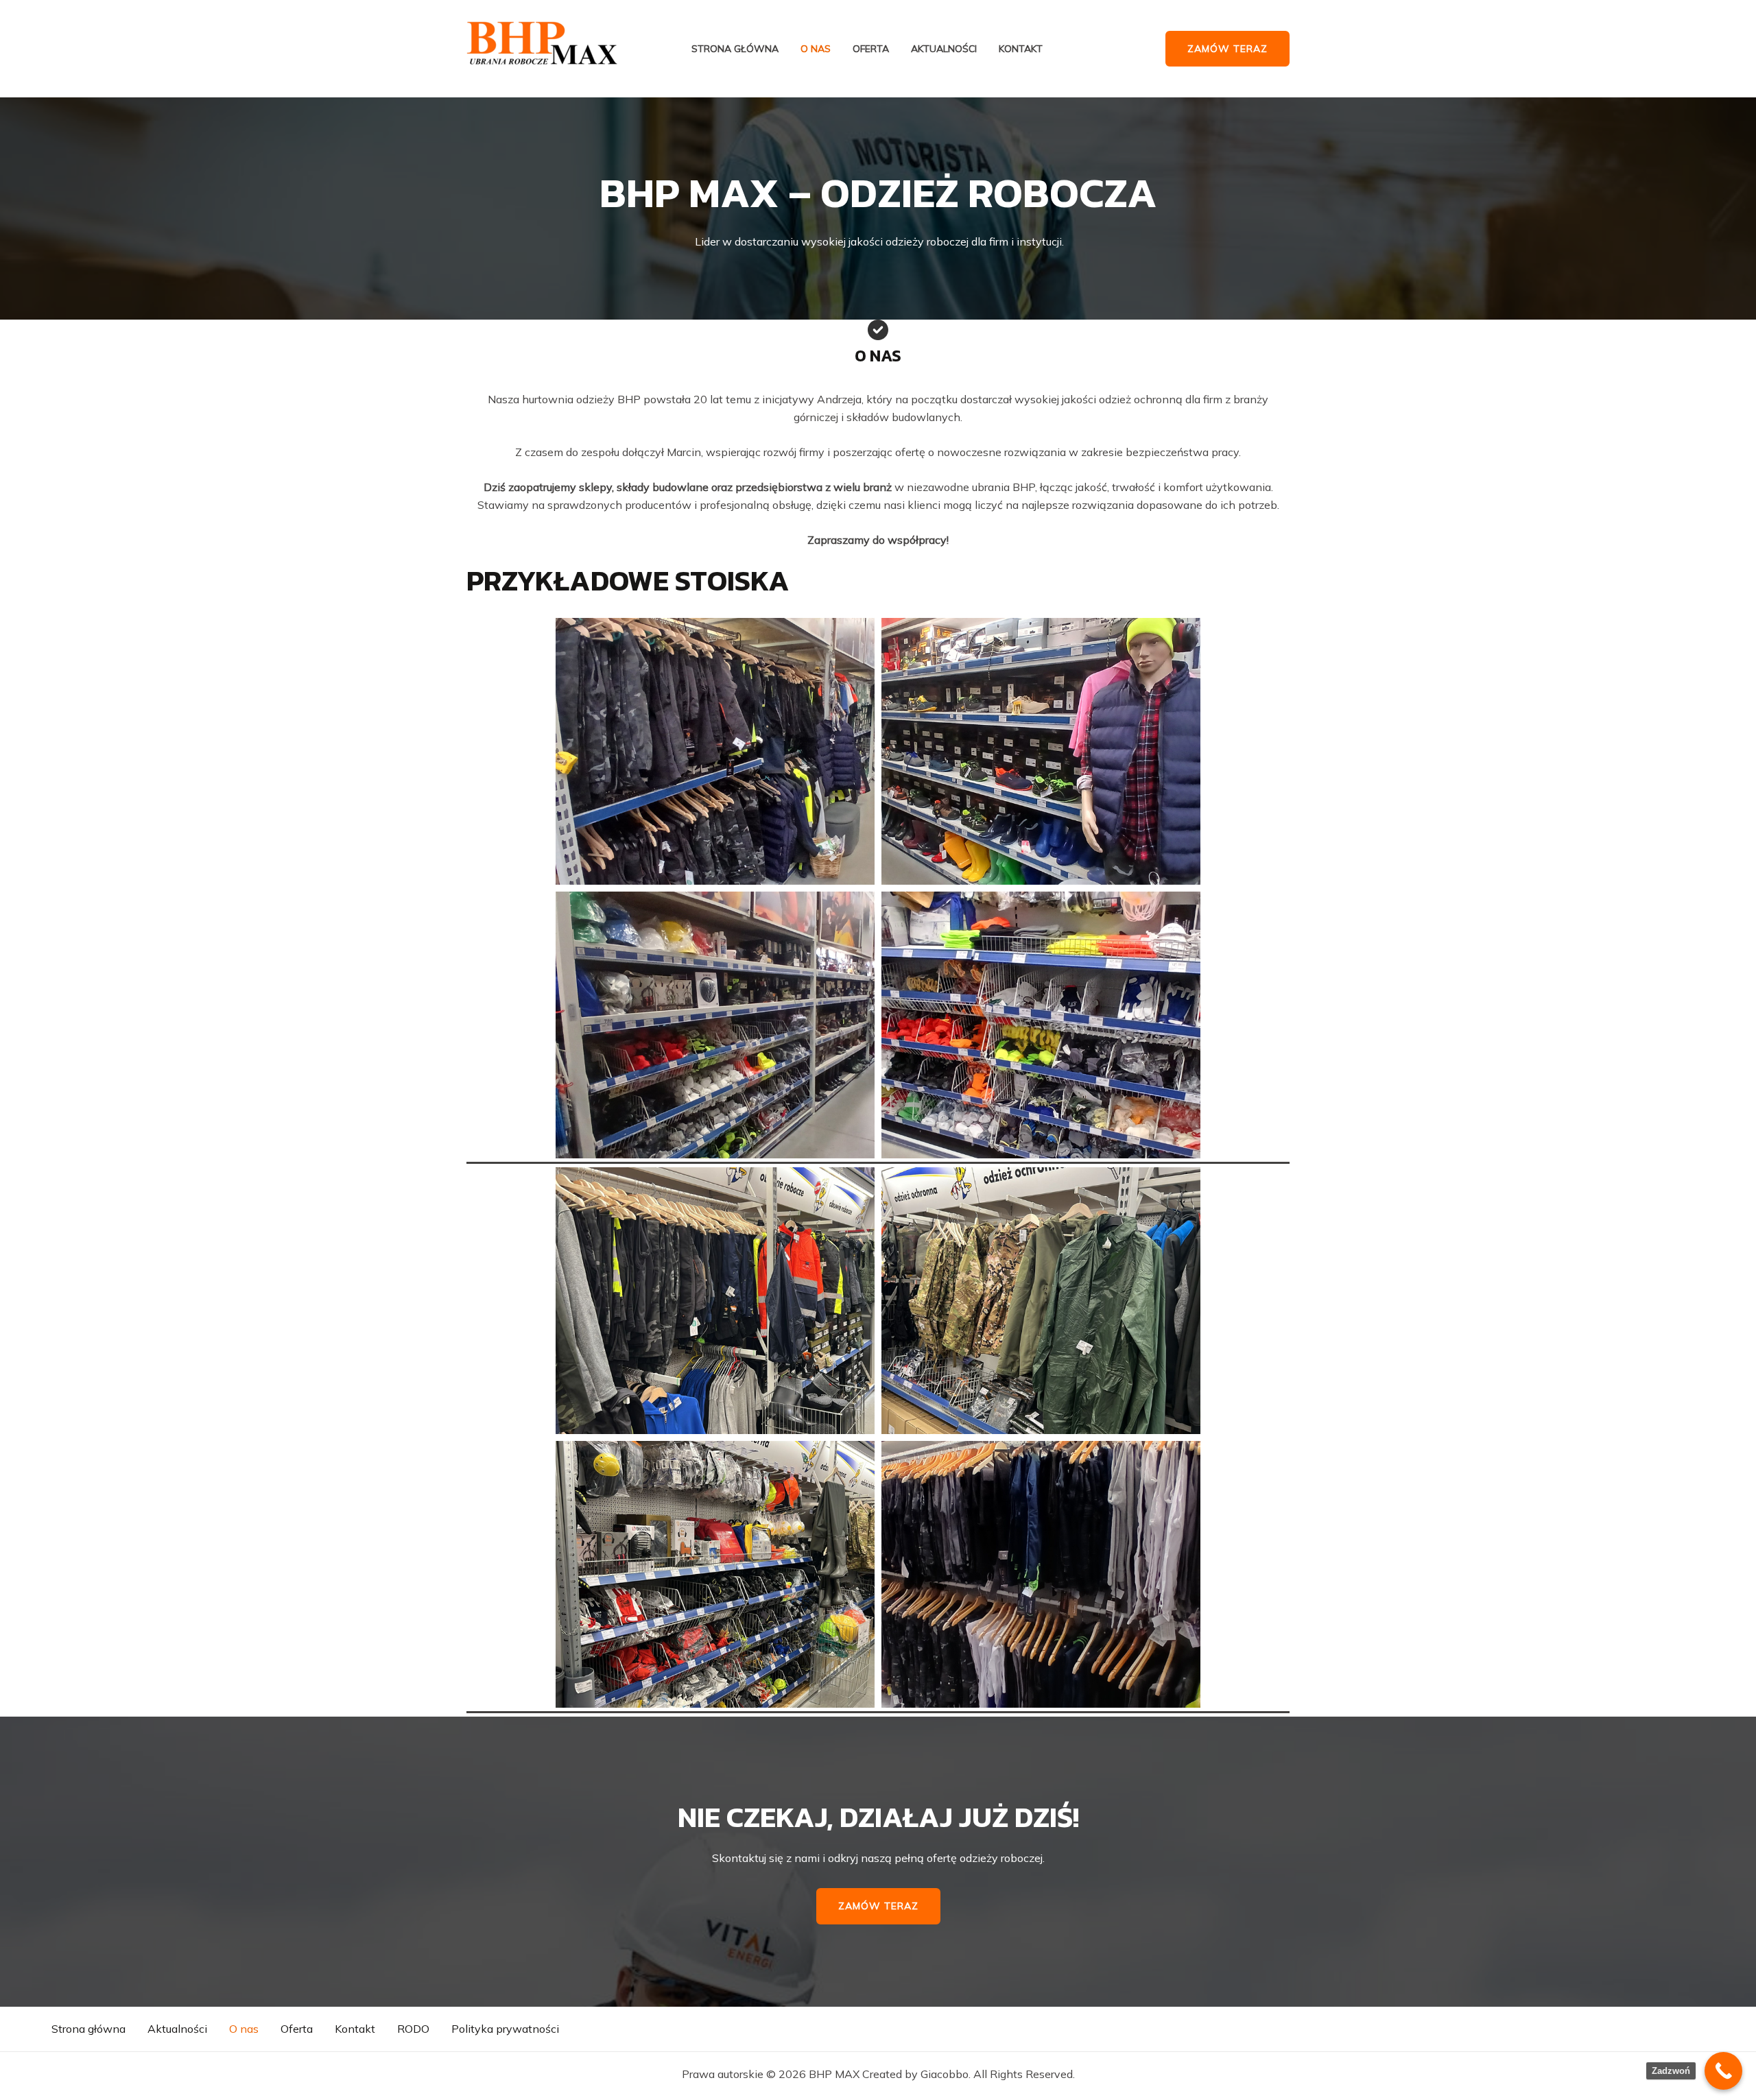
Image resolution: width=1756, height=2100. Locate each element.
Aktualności (944, 49)
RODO (413, 2029)
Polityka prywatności (505, 2029)
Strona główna (735, 49)
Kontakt (1021, 49)
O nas (816, 49)
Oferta (871, 49)
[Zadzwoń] (1723, 2071)
